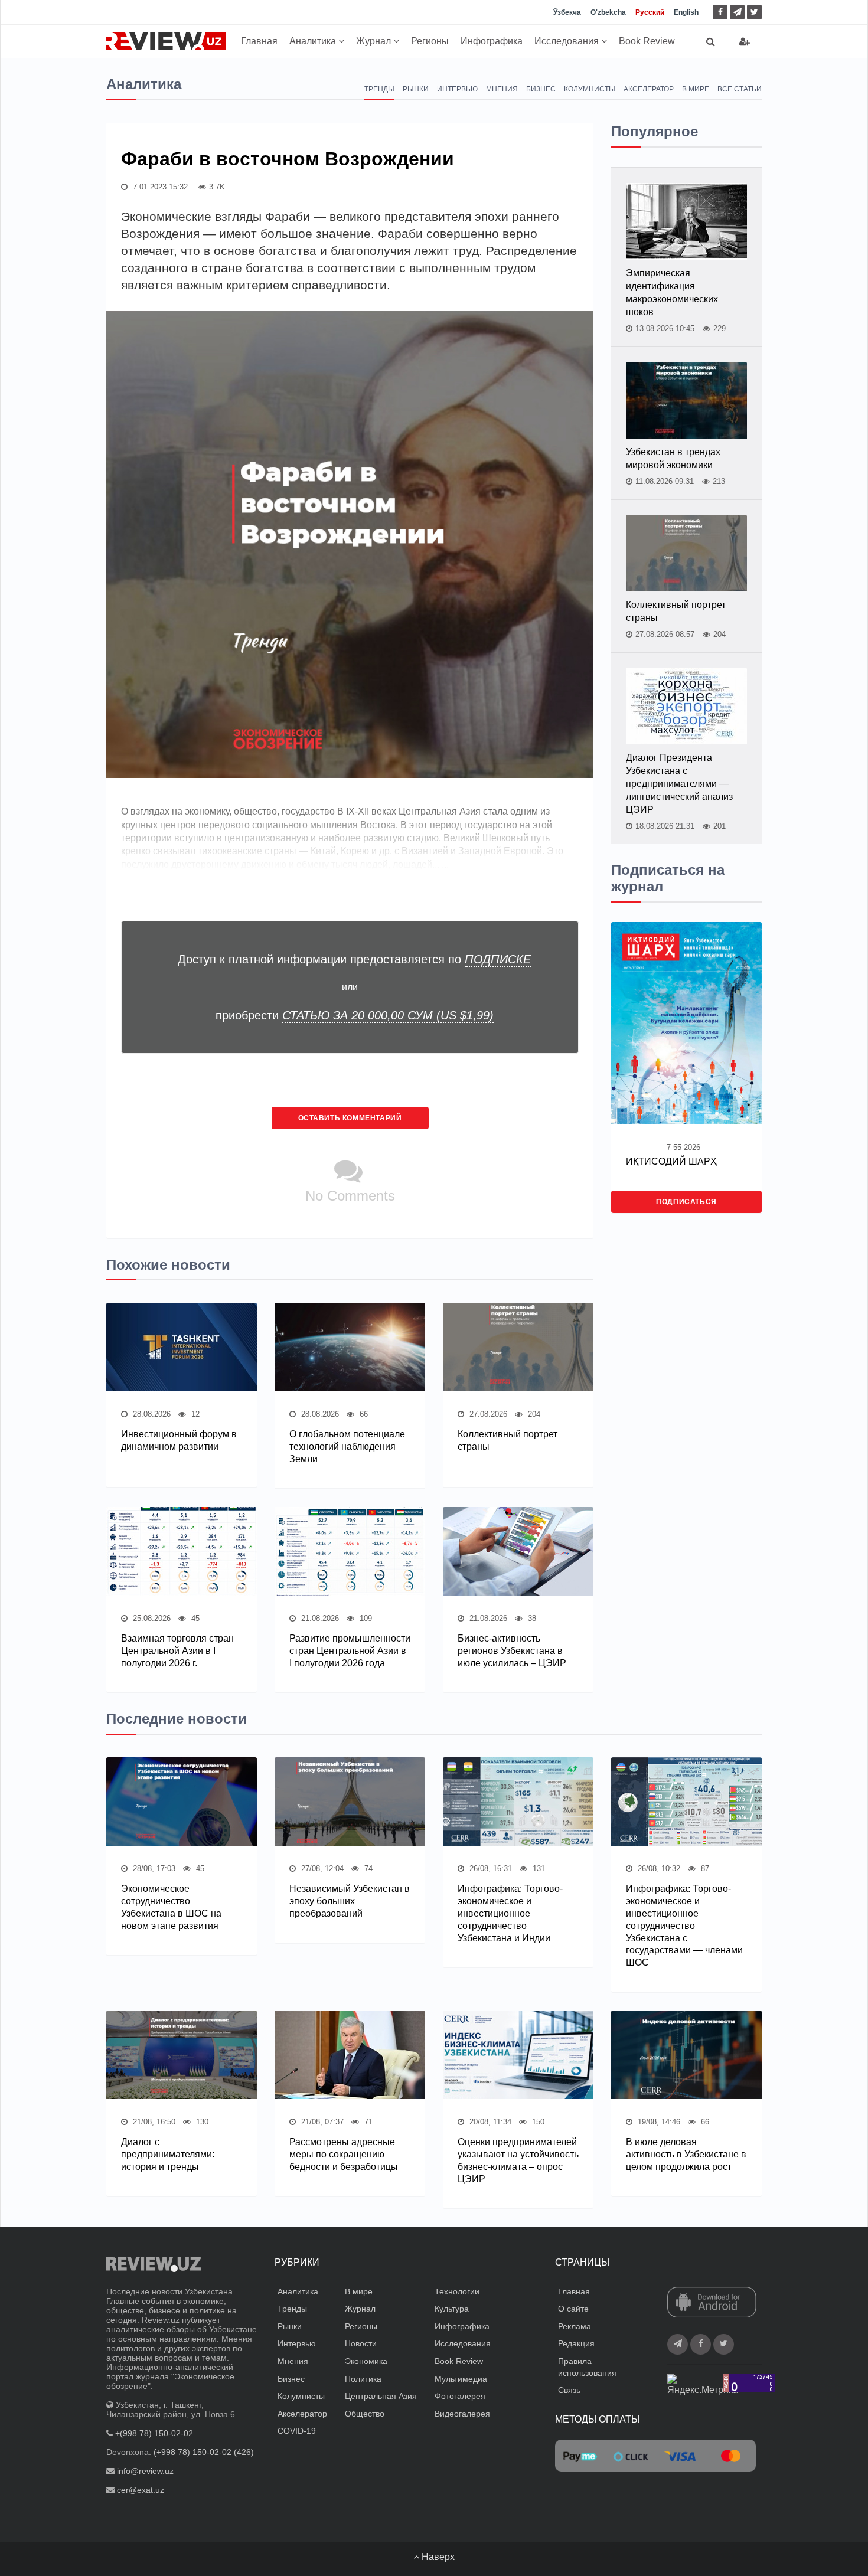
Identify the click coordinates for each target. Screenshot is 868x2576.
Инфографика (492, 41)
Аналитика (314, 41)
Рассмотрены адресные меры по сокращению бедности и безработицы (344, 2154)
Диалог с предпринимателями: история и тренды (168, 2154)
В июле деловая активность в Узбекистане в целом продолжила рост (686, 2154)
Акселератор (649, 89)
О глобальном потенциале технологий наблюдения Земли (347, 1446)
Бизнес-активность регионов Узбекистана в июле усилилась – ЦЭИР (512, 1651)
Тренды (379, 89)
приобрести (355, 1015)
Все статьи (740, 89)
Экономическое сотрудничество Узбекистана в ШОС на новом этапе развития (171, 1907)
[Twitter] (754, 12)
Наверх (437, 2557)
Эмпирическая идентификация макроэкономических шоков (672, 292)
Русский (650, 12)
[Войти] (745, 42)
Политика (363, 2379)
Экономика (366, 2361)
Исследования (568, 41)
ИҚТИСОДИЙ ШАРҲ (671, 1161)
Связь (569, 2390)
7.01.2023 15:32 (159, 187)
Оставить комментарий (350, 1118)
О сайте (573, 2309)
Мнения (502, 89)
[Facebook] (720, 12)
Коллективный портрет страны (508, 1440)
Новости (361, 2343)
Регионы (430, 41)
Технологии (457, 2291)
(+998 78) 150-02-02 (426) (204, 2452)
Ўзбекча (567, 12)
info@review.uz (145, 2471)
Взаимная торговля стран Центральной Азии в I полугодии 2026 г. (177, 1651)
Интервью (457, 89)
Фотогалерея (460, 2396)
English (686, 12)
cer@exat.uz (141, 2490)
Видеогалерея (462, 2414)
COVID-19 (297, 2431)
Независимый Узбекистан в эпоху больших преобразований (350, 1901)
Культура (452, 2309)
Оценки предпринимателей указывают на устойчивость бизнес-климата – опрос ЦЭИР (518, 2160)
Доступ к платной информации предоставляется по (354, 959)
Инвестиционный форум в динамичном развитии (179, 1440)
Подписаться (686, 1202)
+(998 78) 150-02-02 (154, 2433)
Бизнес (541, 89)
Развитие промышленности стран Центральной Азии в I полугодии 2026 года (350, 1651)
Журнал (375, 41)
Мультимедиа (461, 2379)
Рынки (416, 89)
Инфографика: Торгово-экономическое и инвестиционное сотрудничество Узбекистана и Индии (510, 1913)
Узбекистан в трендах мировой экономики (673, 458)
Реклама (575, 2326)
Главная (259, 41)
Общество (365, 2414)
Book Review (647, 41)
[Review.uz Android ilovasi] (712, 2303)
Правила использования (587, 2367)
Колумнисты (590, 89)
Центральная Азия (381, 2396)
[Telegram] (737, 12)
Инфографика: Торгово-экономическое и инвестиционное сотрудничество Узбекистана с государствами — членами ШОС (684, 1926)
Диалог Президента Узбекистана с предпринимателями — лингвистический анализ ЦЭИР (679, 784)
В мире (696, 89)
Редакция (576, 2343)
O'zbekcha (608, 12)
